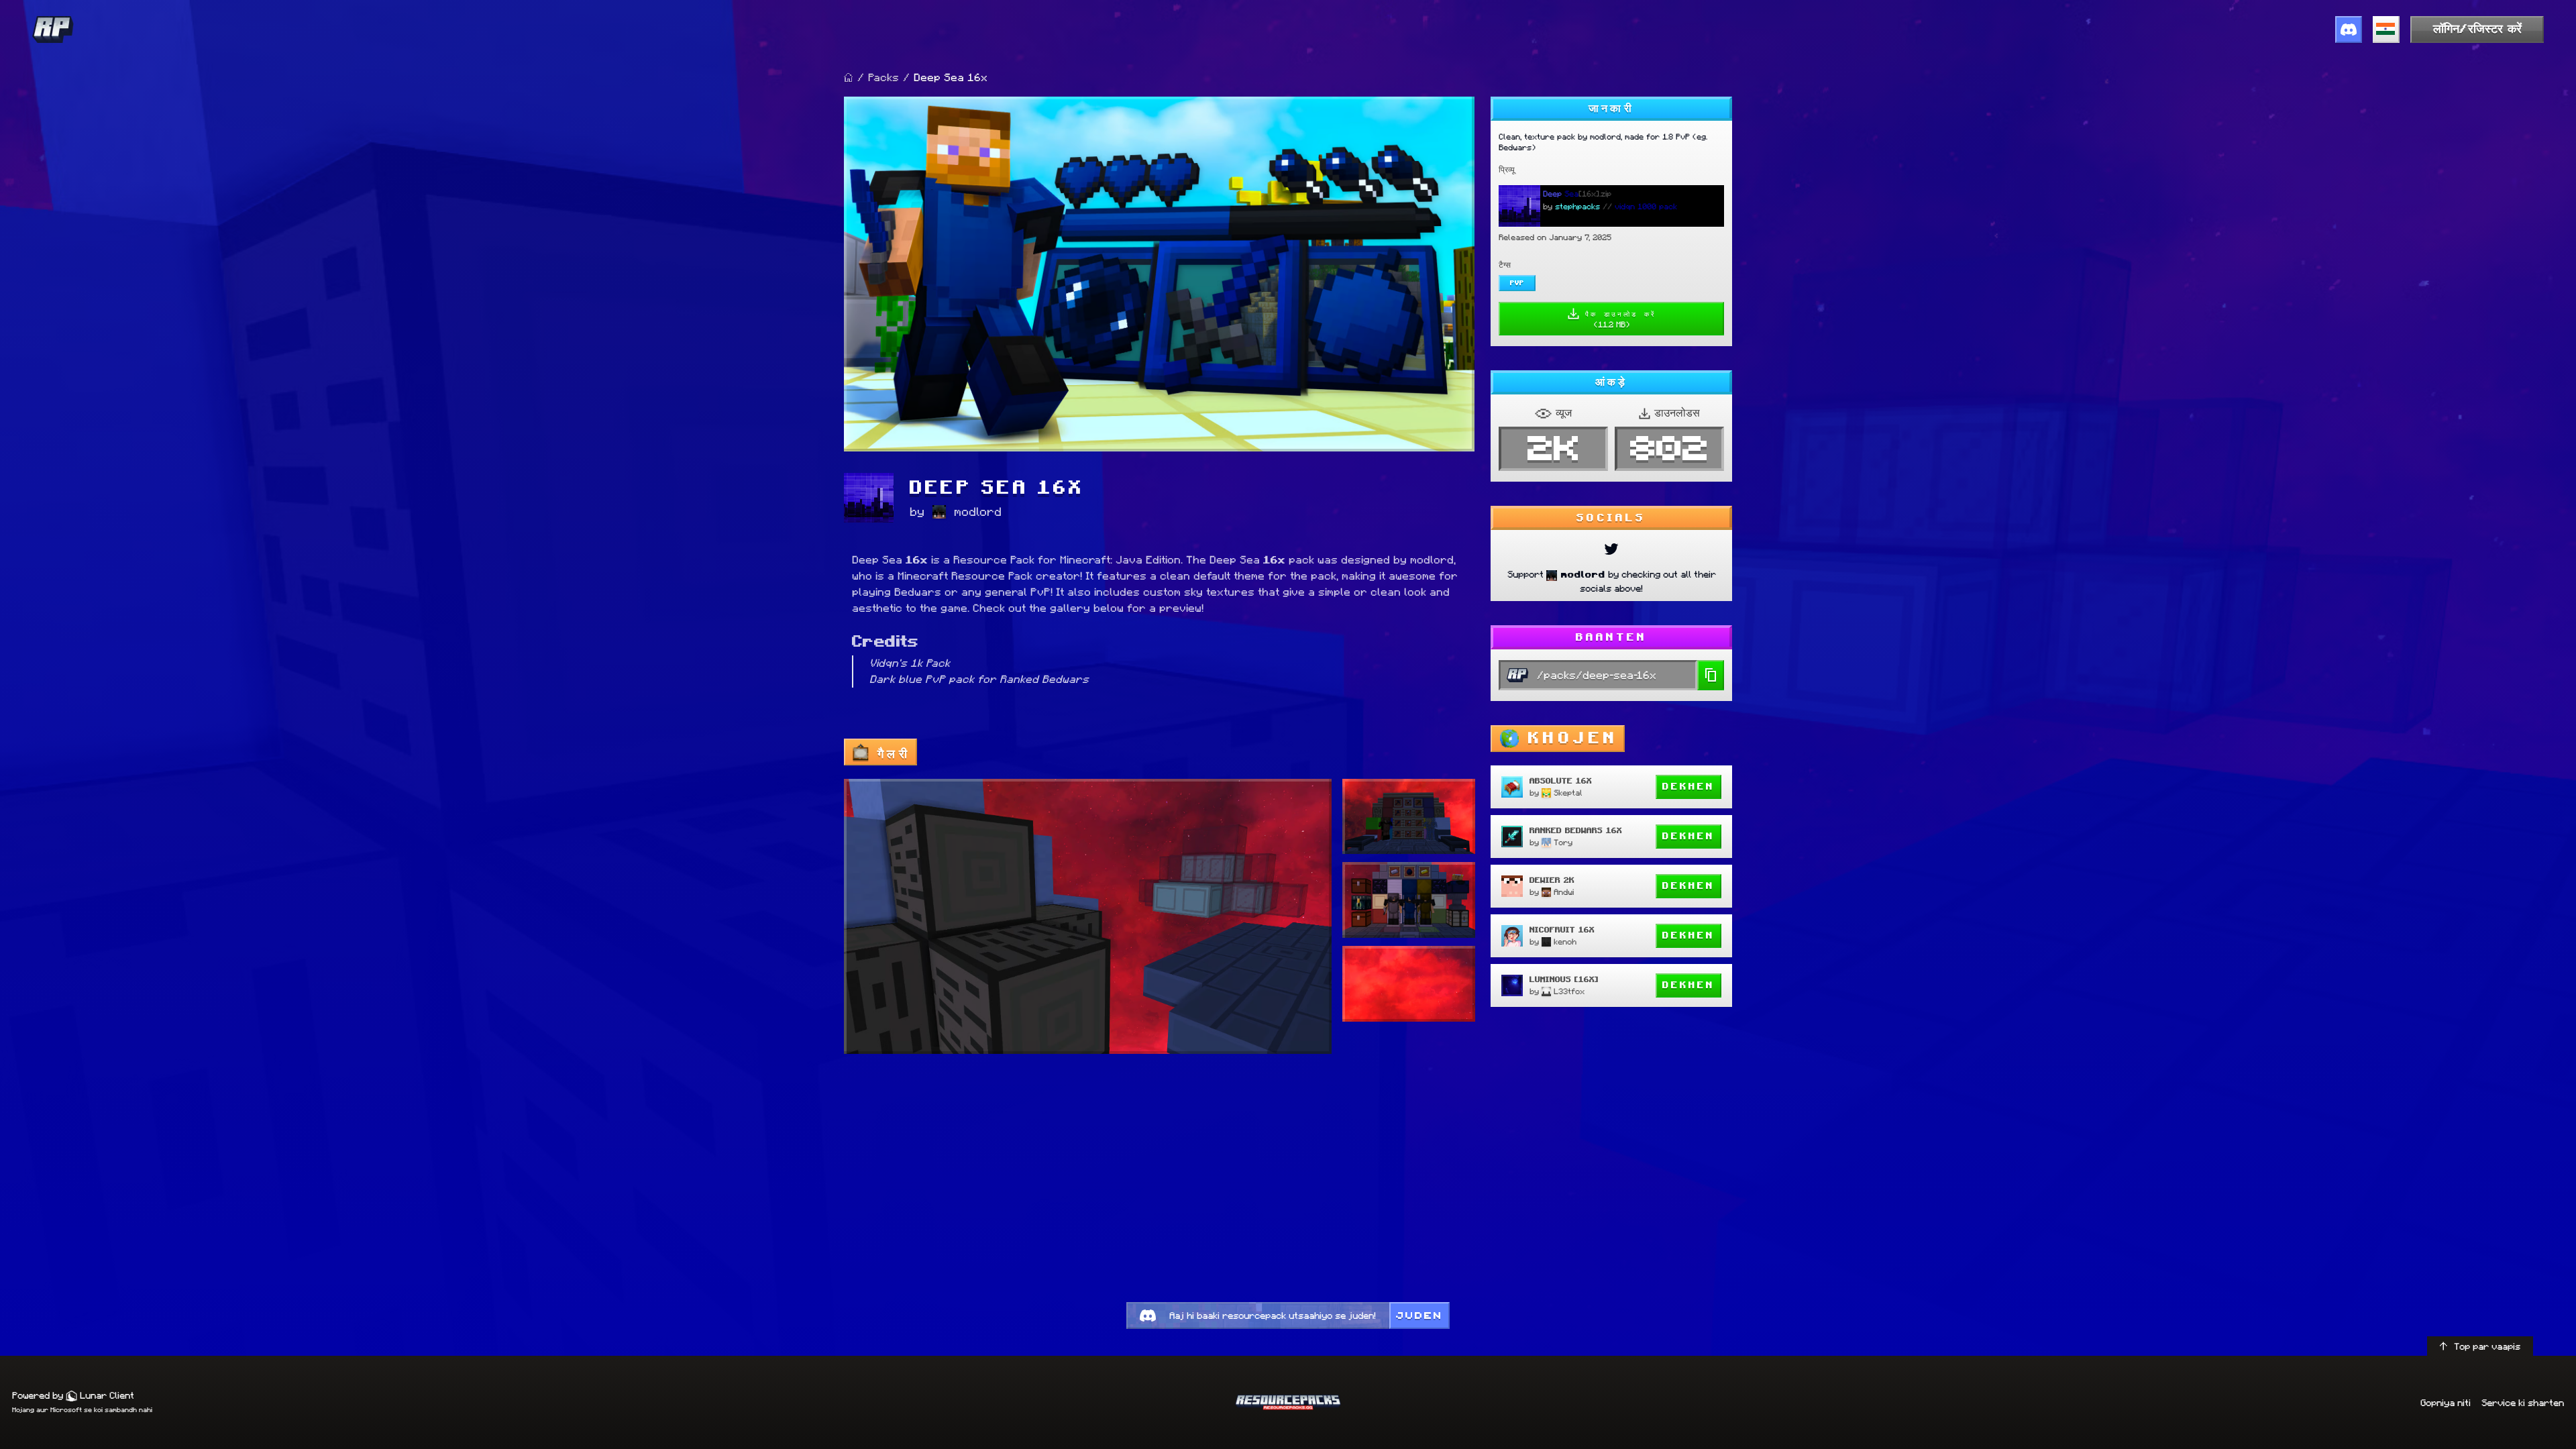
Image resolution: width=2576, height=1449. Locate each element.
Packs (883, 77)
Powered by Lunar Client (73, 1395)
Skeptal (1568, 793)
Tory (1563, 842)
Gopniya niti (2446, 1403)
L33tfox (1569, 991)
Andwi (1564, 892)
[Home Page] (849, 78)
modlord (978, 512)
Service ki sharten (2523, 1403)
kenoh (1565, 942)
